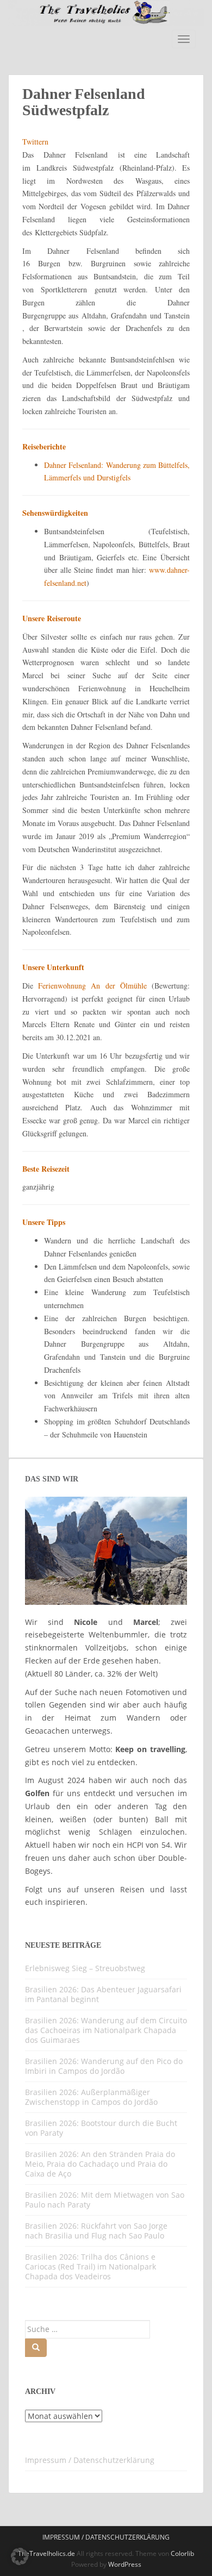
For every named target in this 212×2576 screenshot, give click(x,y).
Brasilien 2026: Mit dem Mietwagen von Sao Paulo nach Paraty (105, 2200)
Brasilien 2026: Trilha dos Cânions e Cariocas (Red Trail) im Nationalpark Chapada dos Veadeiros (91, 2266)
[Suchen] (36, 2348)
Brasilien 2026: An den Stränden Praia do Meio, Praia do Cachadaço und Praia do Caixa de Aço (100, 2164)
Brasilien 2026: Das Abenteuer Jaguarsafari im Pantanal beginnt (103, 1994)
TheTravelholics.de (46, 2553)
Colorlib (182, 2553)
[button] (20, 2556)
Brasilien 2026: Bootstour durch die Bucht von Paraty (101, 2128)
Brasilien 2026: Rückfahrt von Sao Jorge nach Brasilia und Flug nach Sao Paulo (96, 2231)
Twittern (35, 142)
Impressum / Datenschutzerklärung (90, 2460)
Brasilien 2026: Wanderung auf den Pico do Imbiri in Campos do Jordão (104, 2066)
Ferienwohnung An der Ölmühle (92, 986)
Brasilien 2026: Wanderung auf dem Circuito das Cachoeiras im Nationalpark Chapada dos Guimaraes (106, 2030)
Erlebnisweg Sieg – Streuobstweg (85, 1968)
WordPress (125, 2564)
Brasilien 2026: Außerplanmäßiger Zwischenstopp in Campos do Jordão (91, 2097)
